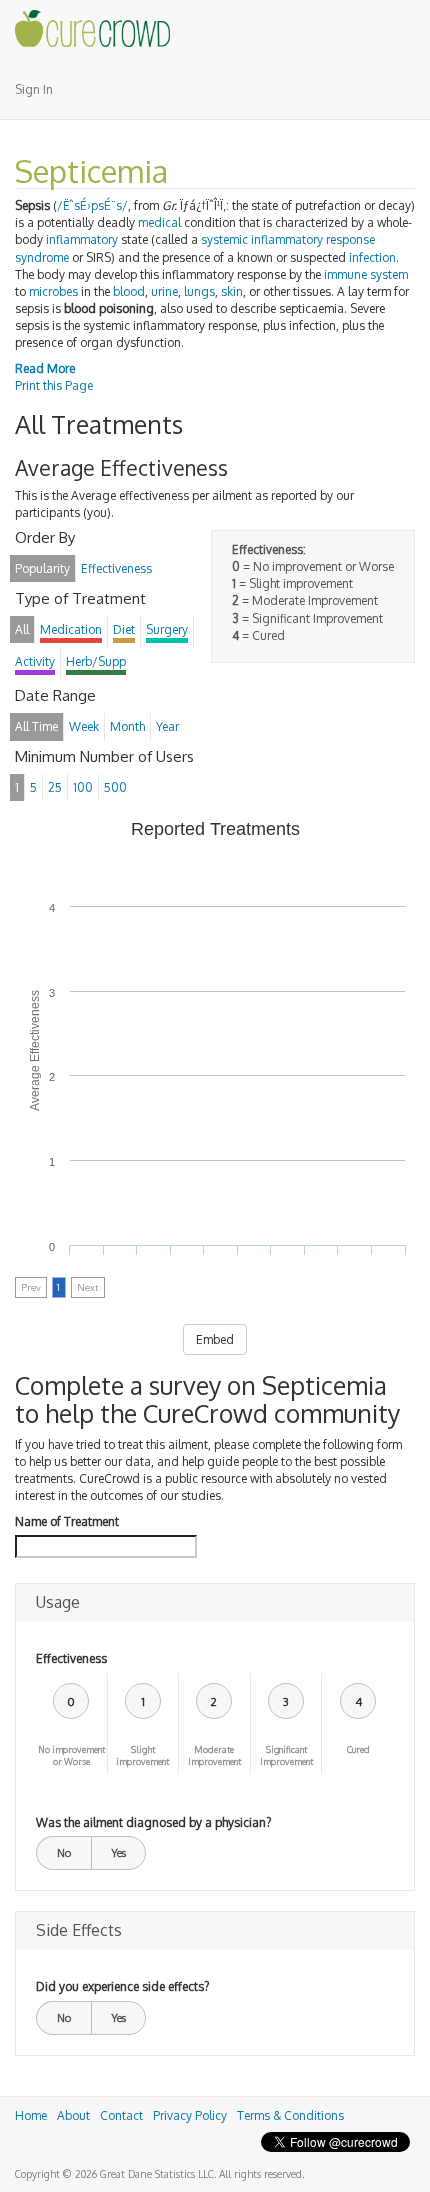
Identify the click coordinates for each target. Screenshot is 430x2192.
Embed (215, 1339)
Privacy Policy (190, 2115)
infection (372, 257)
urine (164, 291)
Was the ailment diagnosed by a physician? (153, 1822)
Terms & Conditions (290, 2115)
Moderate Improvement (214, 1756)
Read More (45, 368)
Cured (358, 1749)
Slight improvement (142, 1756)
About (73, 2115)
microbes (53, 291)
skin (232, 291)
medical (159, 222)
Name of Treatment (67, 1521)
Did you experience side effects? (122, 1986)
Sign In (34, 89)
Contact (121, 2115)
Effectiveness (71, 1658)
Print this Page (54, 385)
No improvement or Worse (71, 1756)
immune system (366, 274)
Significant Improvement (286, 1756)
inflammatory (82, 239)
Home (31, 2115)
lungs (199, 291)
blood (129, 291)
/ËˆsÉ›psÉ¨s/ (92, 205)
